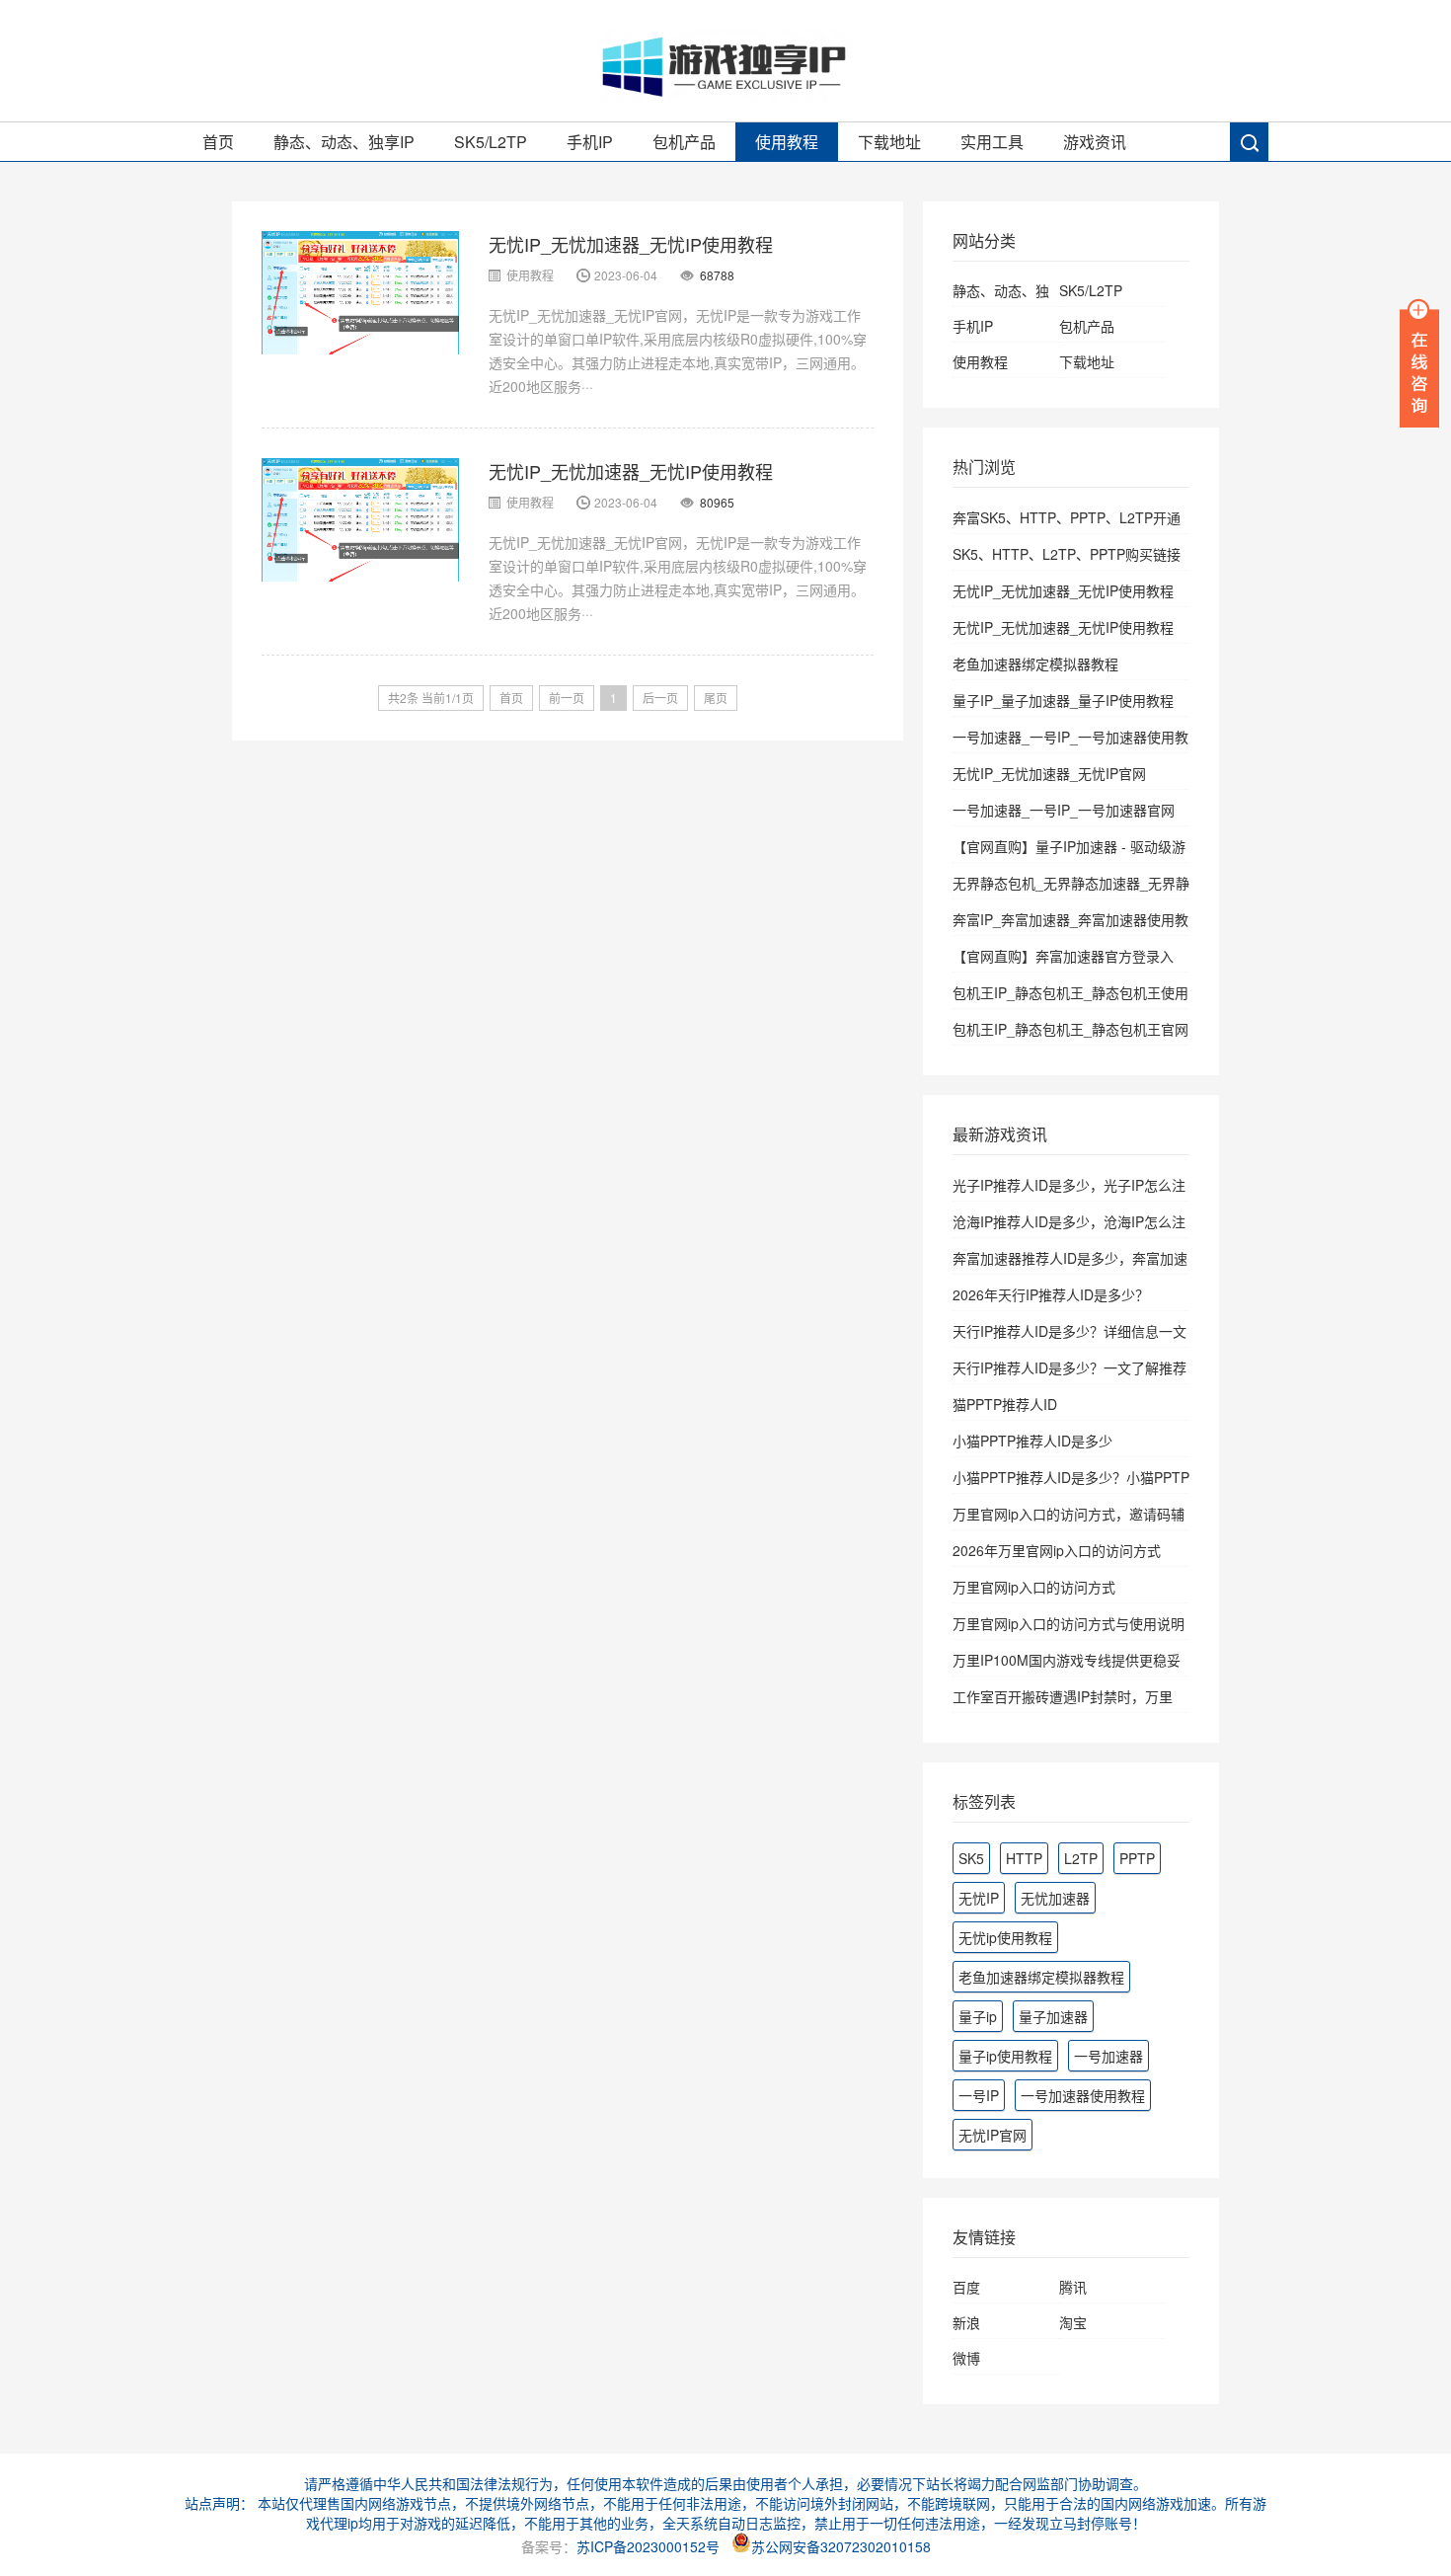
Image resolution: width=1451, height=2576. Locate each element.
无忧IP (979, 1898)
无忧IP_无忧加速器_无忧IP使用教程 (631, 244)
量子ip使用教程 (1005, 2056)
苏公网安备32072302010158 (841, 2546)
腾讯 (1073, 2287)
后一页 (660, 698)
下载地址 (889, 142)
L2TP (1081, 1858)
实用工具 (992, 142)
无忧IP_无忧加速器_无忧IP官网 (1049, 773)
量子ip (978, 2016)
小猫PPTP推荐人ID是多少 (1032, 1441)
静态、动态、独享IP (344, 142)
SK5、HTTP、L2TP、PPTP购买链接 (1067, 554)
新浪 (966, 2322)
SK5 (971, 1858)
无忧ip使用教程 (1005, 1937)
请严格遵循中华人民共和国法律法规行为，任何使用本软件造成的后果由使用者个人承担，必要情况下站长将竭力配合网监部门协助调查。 (725, 2483)
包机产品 (684, 142)
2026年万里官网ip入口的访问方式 (1057, 1550)
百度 (966, 2287)
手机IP (590, 142)
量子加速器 (1053, 2016)
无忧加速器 (1055, 1898)
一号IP (979, 2095)
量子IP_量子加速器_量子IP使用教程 (1063, 700)
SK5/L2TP (491, 142)
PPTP (1137, 1858)
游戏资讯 (1095, 142)
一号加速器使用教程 (1083, 2095)
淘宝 (1073, 2322)
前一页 (567, 698)
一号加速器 (1108, 2056)
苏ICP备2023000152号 (648, 2546)
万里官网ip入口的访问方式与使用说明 (1069, 1623)
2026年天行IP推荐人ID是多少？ (1051, 1294)
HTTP (1024, 1858)
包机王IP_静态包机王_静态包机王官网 (1070, 1029)
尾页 (716, 698)
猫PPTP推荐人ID (1005, 1404)
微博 (966, 2358)
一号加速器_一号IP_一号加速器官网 (1064, 810)
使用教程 (787, 142)
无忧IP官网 (993, 2135)
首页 (218, 142)
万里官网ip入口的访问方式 (1034, 1587)
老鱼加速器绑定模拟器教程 (1035, 664)
